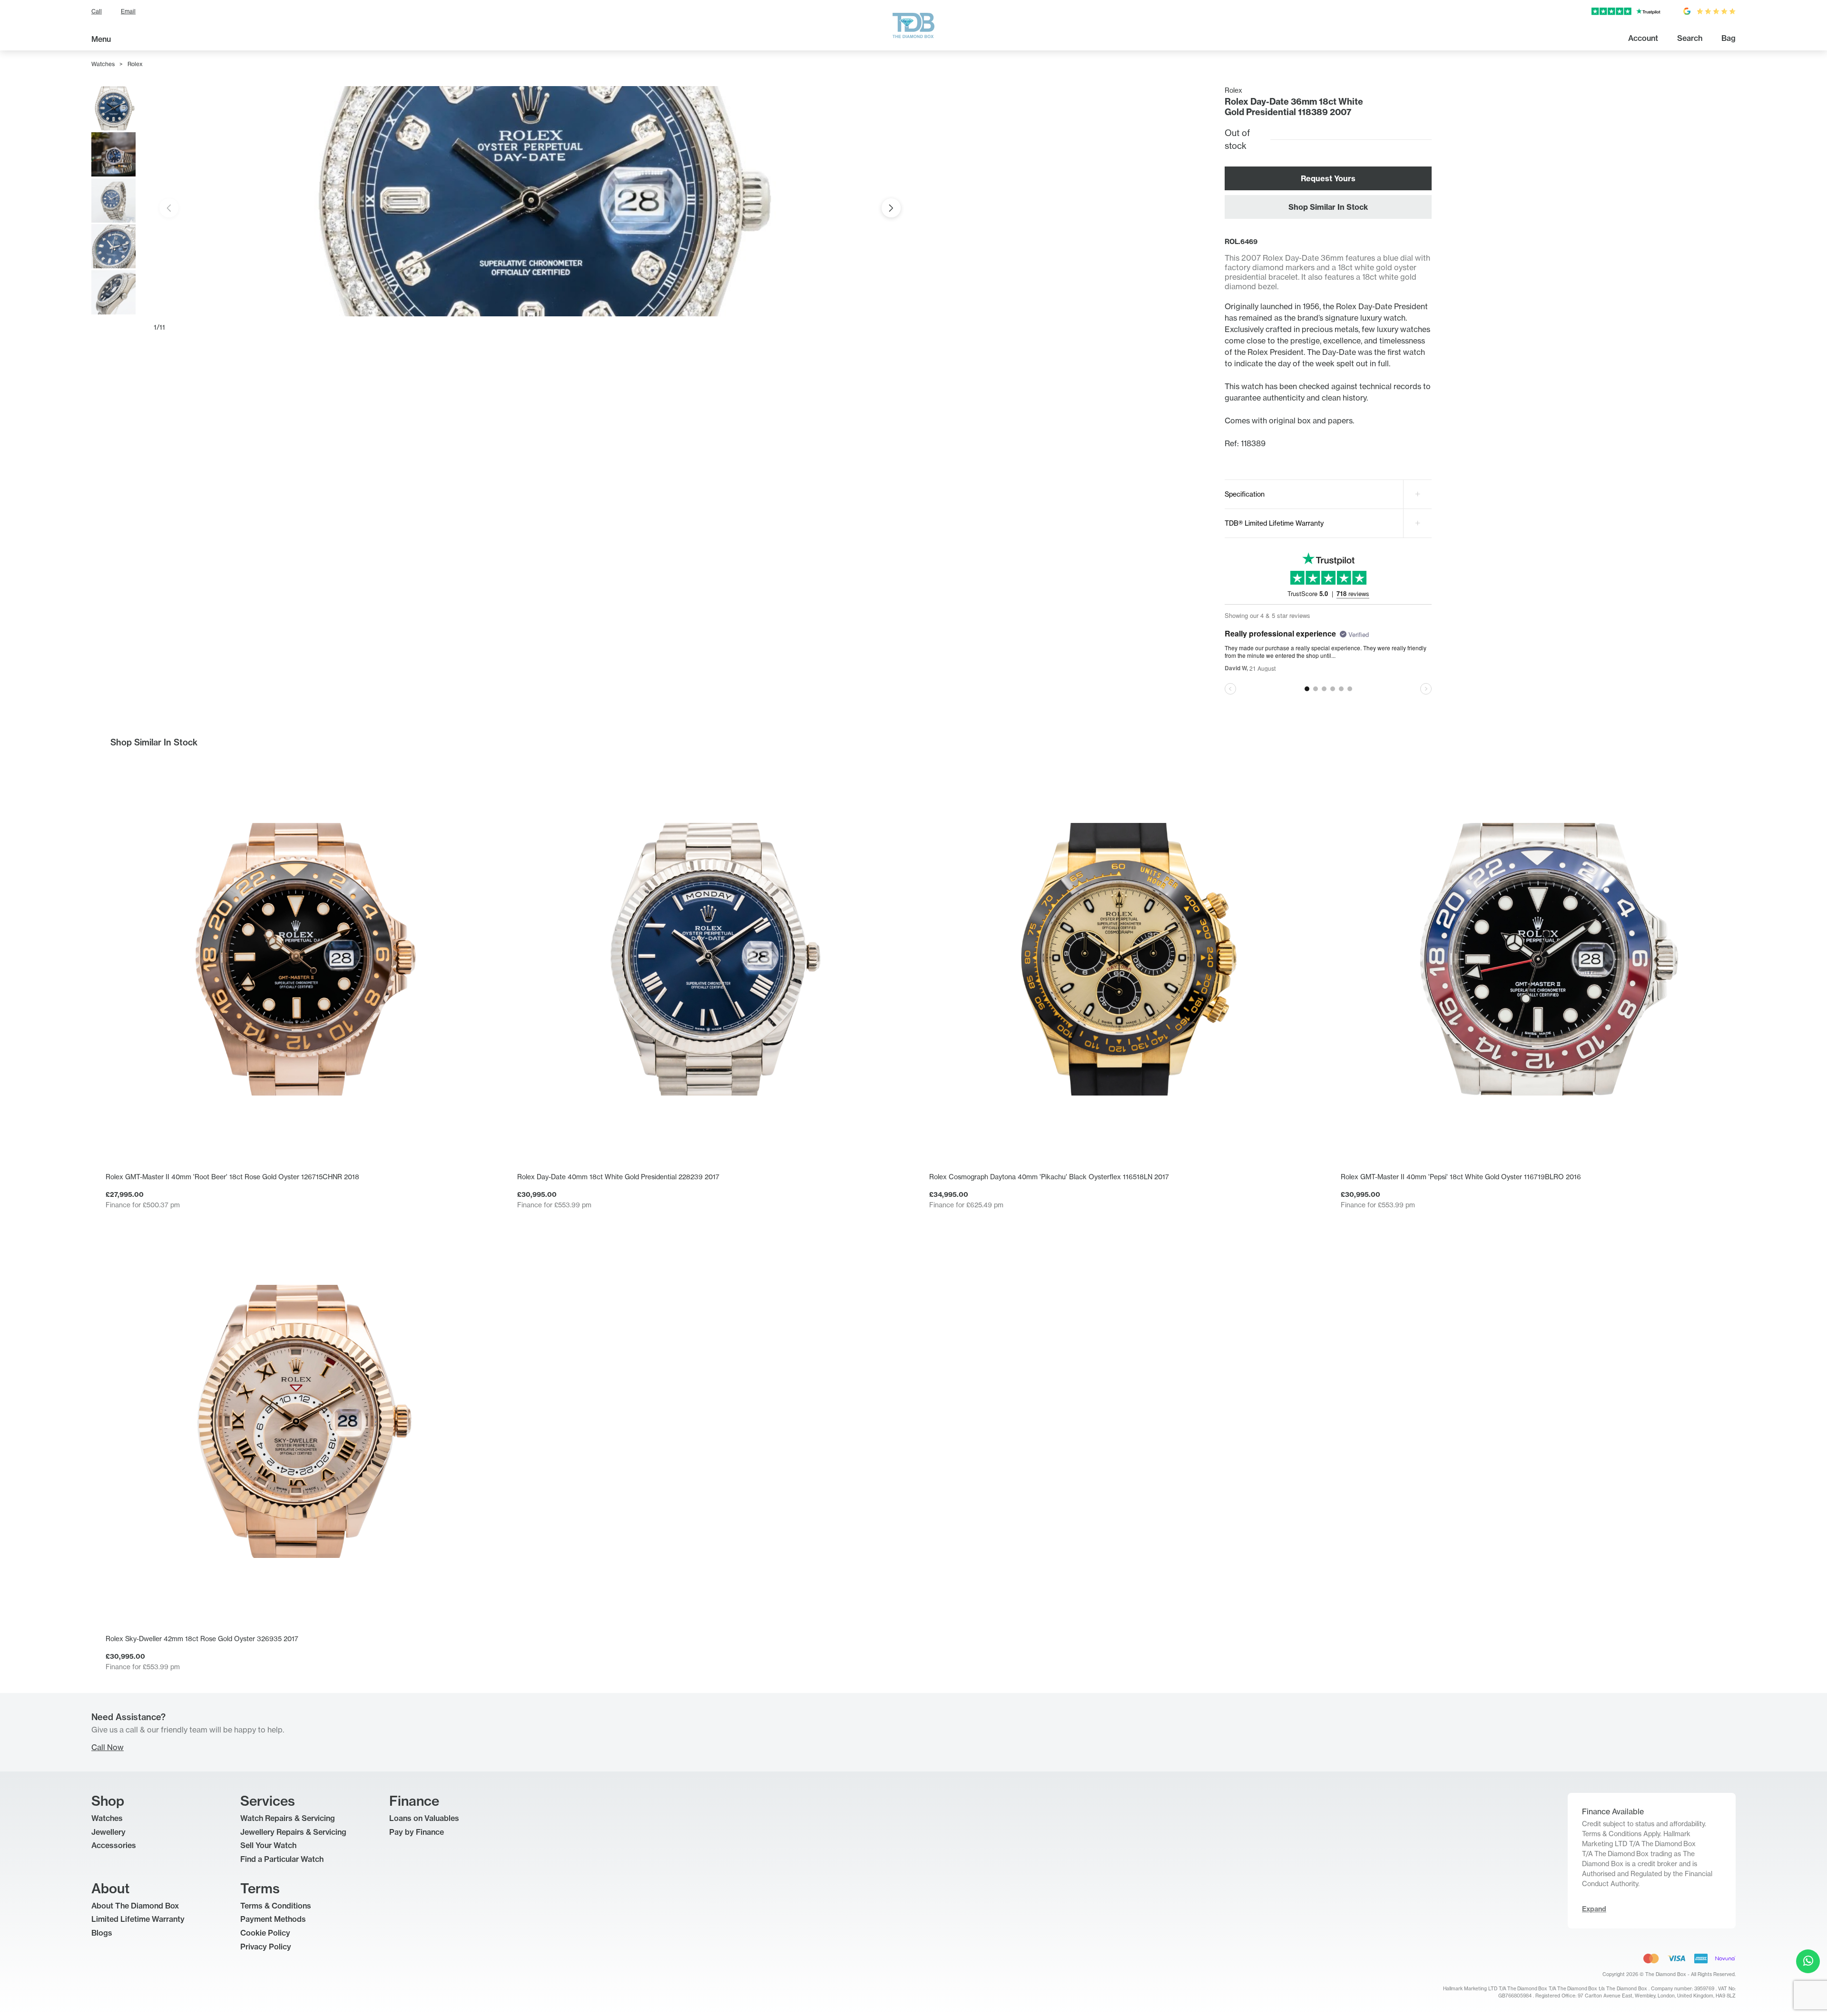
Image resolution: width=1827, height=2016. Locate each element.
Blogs (102, 1933)
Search (1690, 38)
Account (1643, 38)
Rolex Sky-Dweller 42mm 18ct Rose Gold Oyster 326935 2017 (202, 1639)
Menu (101, 39)
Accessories (114, 1845)
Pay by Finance (417, 1832)
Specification (1245, 494)
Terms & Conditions (276, 1906)
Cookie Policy (265, 1933)
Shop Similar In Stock (1328, 207)
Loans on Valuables (424, 1818)
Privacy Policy (266, 1947)
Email (128, 11)
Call (97, 11)
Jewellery (108, 1832)
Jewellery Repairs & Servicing (293, 1832)
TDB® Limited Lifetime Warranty (1274, 523)
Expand (1594, 1909)
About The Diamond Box (135, 1906)
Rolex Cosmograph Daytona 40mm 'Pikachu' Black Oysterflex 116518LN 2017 (1049, 1177)
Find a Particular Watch (282, 1859)
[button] (891, 208)
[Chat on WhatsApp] (1808, 1961)
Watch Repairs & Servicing (288, 1818)
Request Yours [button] (1328, 178)
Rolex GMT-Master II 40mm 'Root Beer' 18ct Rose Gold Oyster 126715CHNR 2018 (232, 1177)
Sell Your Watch (268, 1845)
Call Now (108, 1747)
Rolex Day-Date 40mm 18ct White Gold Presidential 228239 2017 (618, 1177)
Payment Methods (273, 1919)
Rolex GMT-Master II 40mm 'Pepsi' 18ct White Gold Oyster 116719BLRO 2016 (1461, 1177)
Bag (1729, 38)
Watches (103, 64)
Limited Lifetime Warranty (138, 1919)
